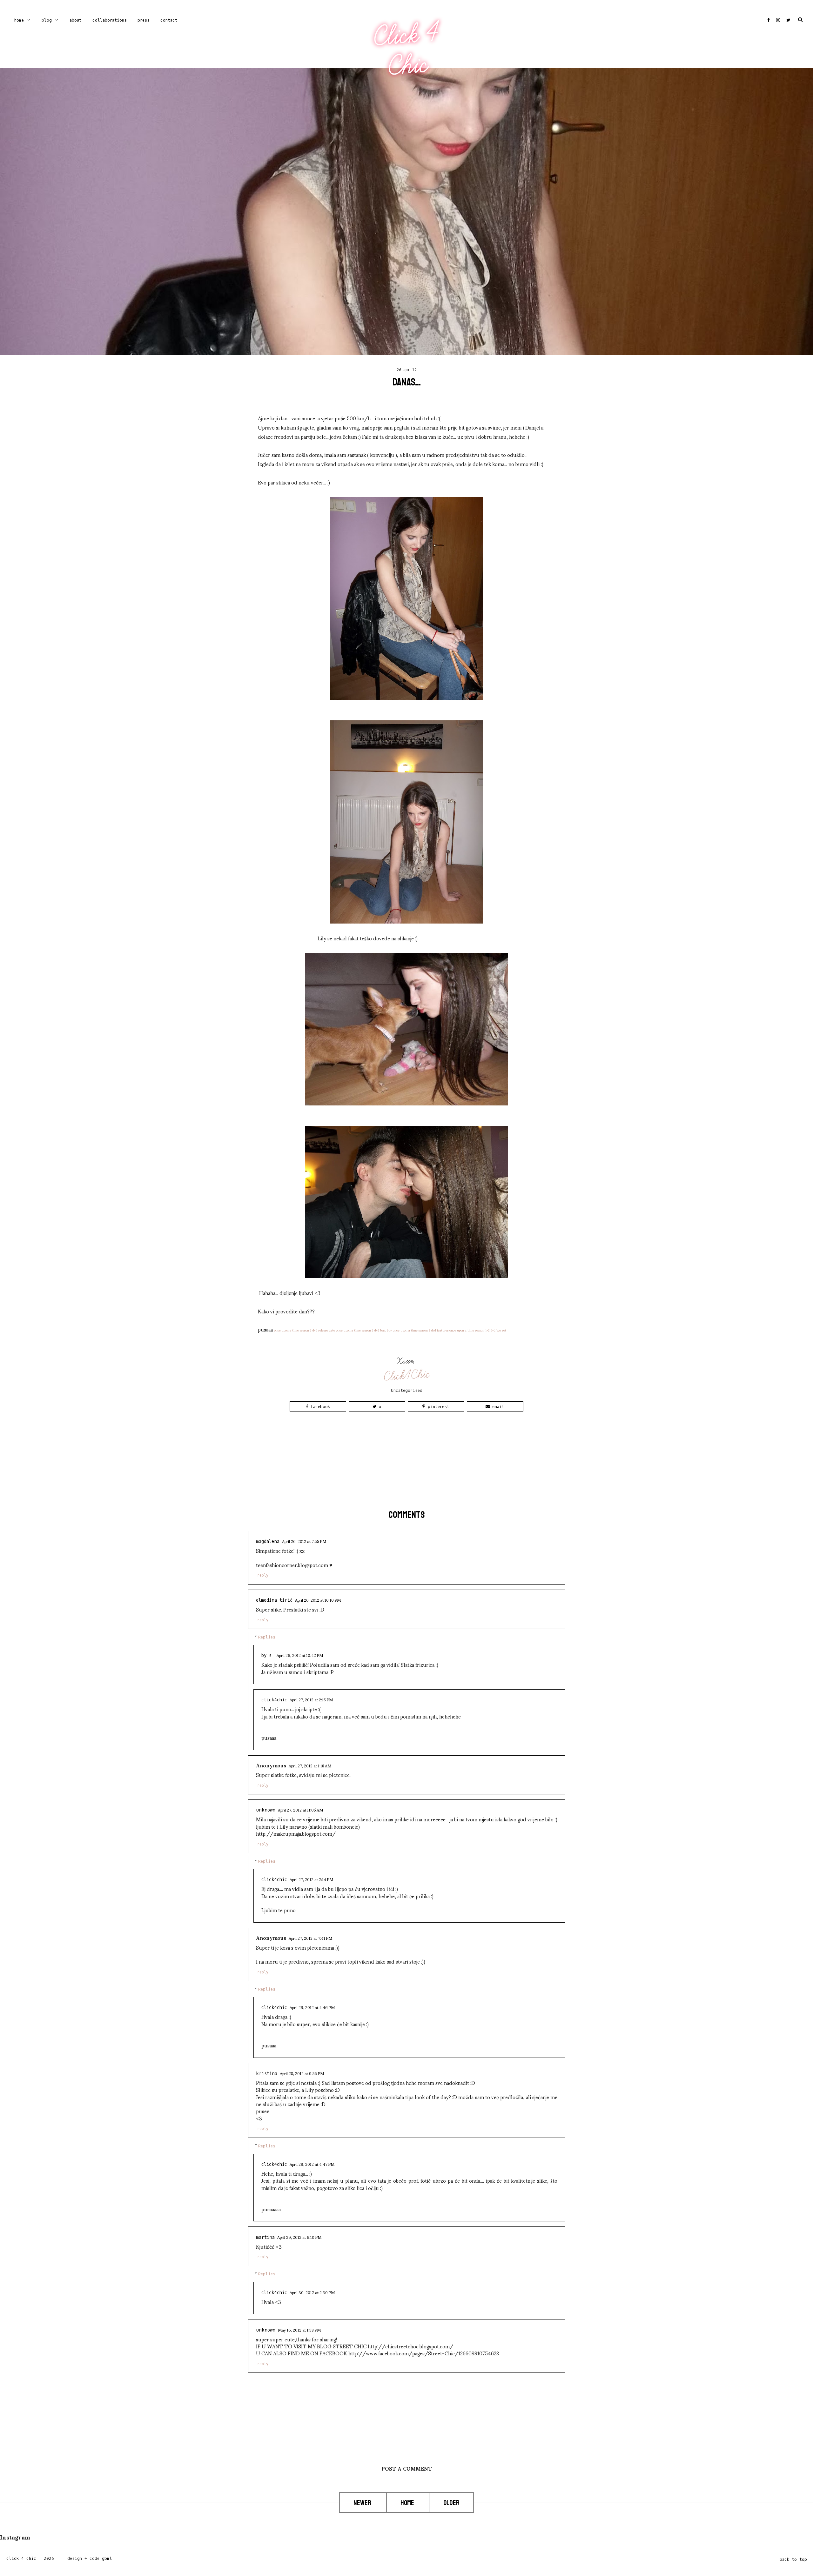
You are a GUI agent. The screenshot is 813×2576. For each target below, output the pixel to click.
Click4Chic (407, 1375)
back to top (793, 2559)
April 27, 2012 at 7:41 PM (310, 1938)
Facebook (319, 1407)
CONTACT (169, 20)
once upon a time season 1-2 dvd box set (478, 1330)
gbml (107, 2558)
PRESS (144, 20)
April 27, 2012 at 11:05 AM (300, 1810)
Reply (263, 1575)
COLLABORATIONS (110, 20)
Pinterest (437, 1407)
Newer (363, 2503)
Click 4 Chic (406, 50)
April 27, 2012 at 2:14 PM (311, 1879)
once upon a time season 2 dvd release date (305, 1330)
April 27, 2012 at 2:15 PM (311, 1699)
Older (451, 2503)
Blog (47, 20)
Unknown (266, 1810)
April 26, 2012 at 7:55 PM (304, 1541)
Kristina (267, 2074)
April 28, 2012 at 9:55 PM (302, 2073)
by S (268, 1655)
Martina (265, 2237)
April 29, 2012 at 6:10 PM (299, 2237)
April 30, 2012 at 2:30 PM (312, 2292)
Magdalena (268, 1542)
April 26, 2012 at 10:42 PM (300, 1655)
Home (19, 20)
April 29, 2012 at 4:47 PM (312, 2164)
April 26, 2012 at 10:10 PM (318, 1600)
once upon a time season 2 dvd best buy (364, 1330)
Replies (267, 1637)
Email (497, 1407)
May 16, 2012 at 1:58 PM (299, 2330)
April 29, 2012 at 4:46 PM (312, 2007)
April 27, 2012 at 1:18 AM (310, 1765)
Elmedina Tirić (274, 1600)
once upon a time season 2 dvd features (421, 1330)
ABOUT (76, 20)
